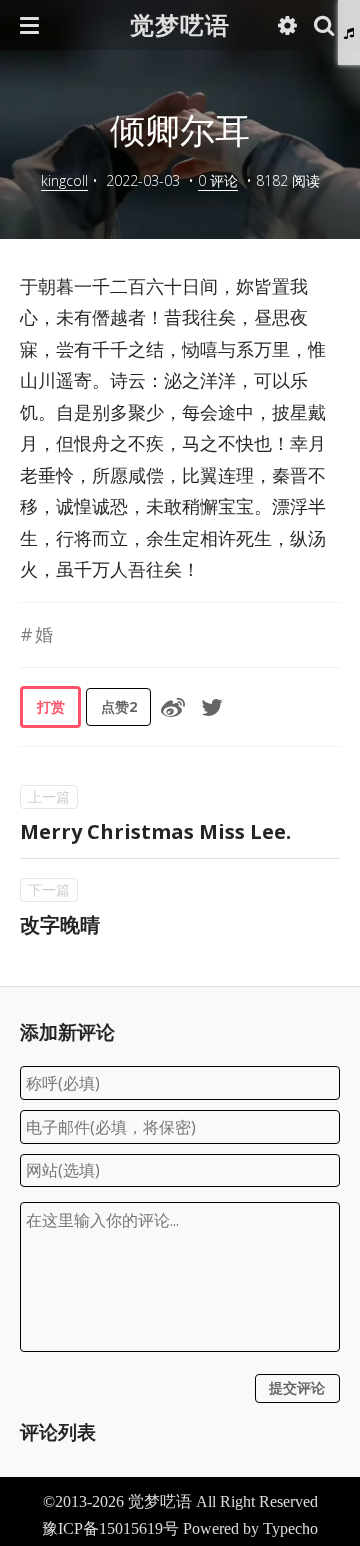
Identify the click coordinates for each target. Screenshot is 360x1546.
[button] (29, 25)
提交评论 (297, 1387)
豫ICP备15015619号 (110, 1528)
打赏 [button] (51, 706)
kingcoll (64, 180)
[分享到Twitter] (212, 707)
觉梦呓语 (180, 24)
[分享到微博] (173, 707)
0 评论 (218, 180)
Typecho (290, 1528)
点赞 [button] (119, 706)
